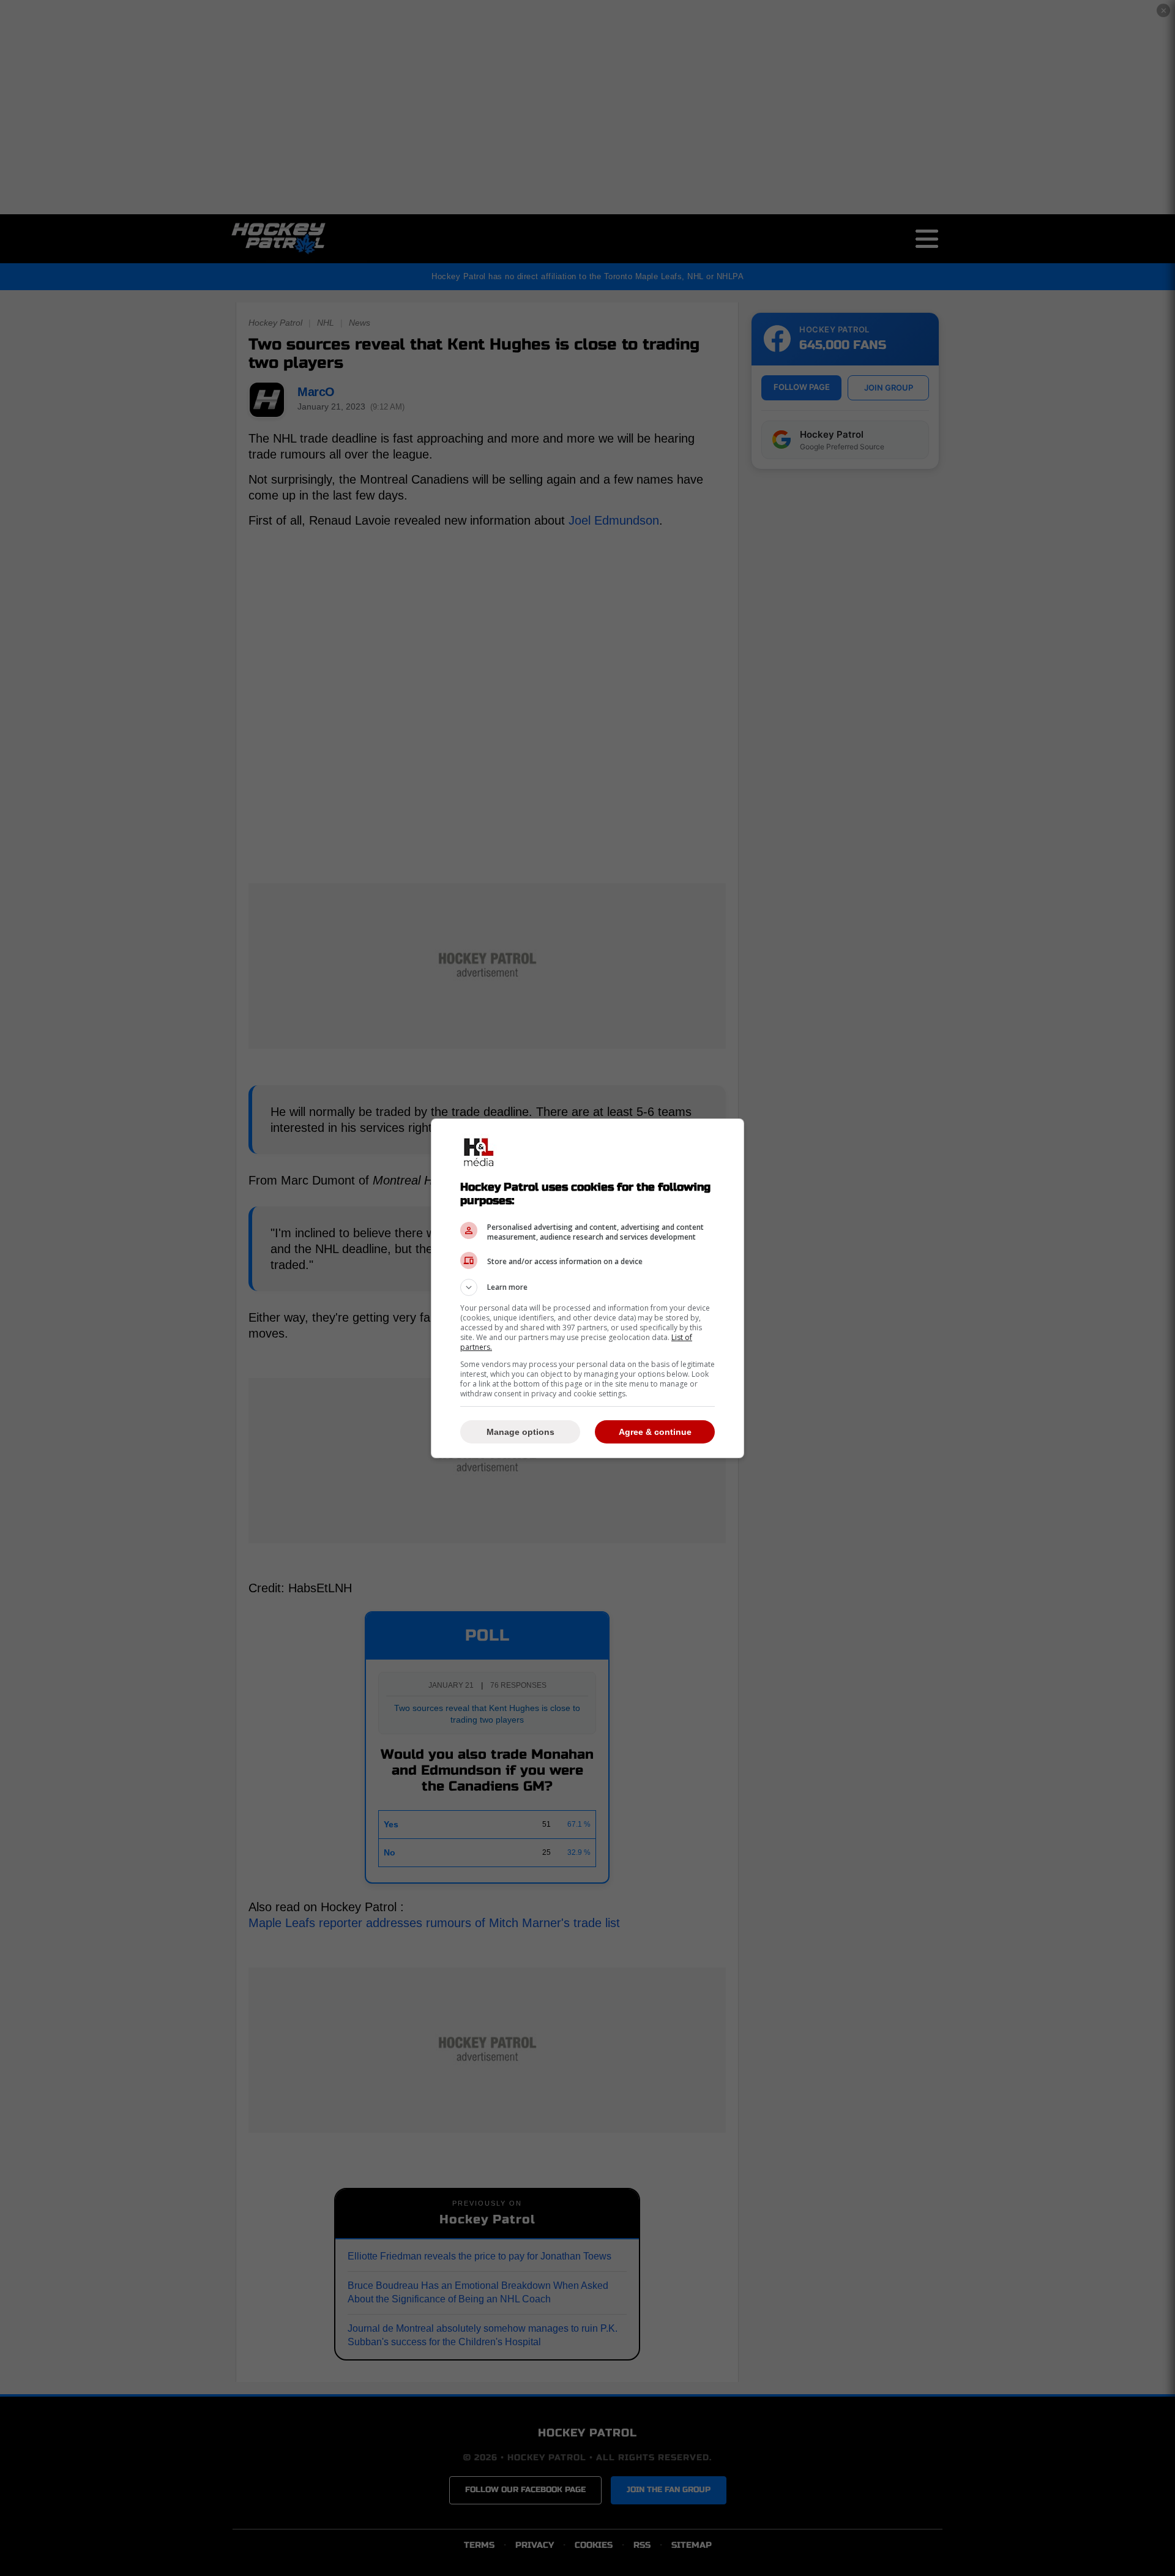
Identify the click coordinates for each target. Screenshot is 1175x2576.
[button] (587, 1287)
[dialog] (587, 1288)
